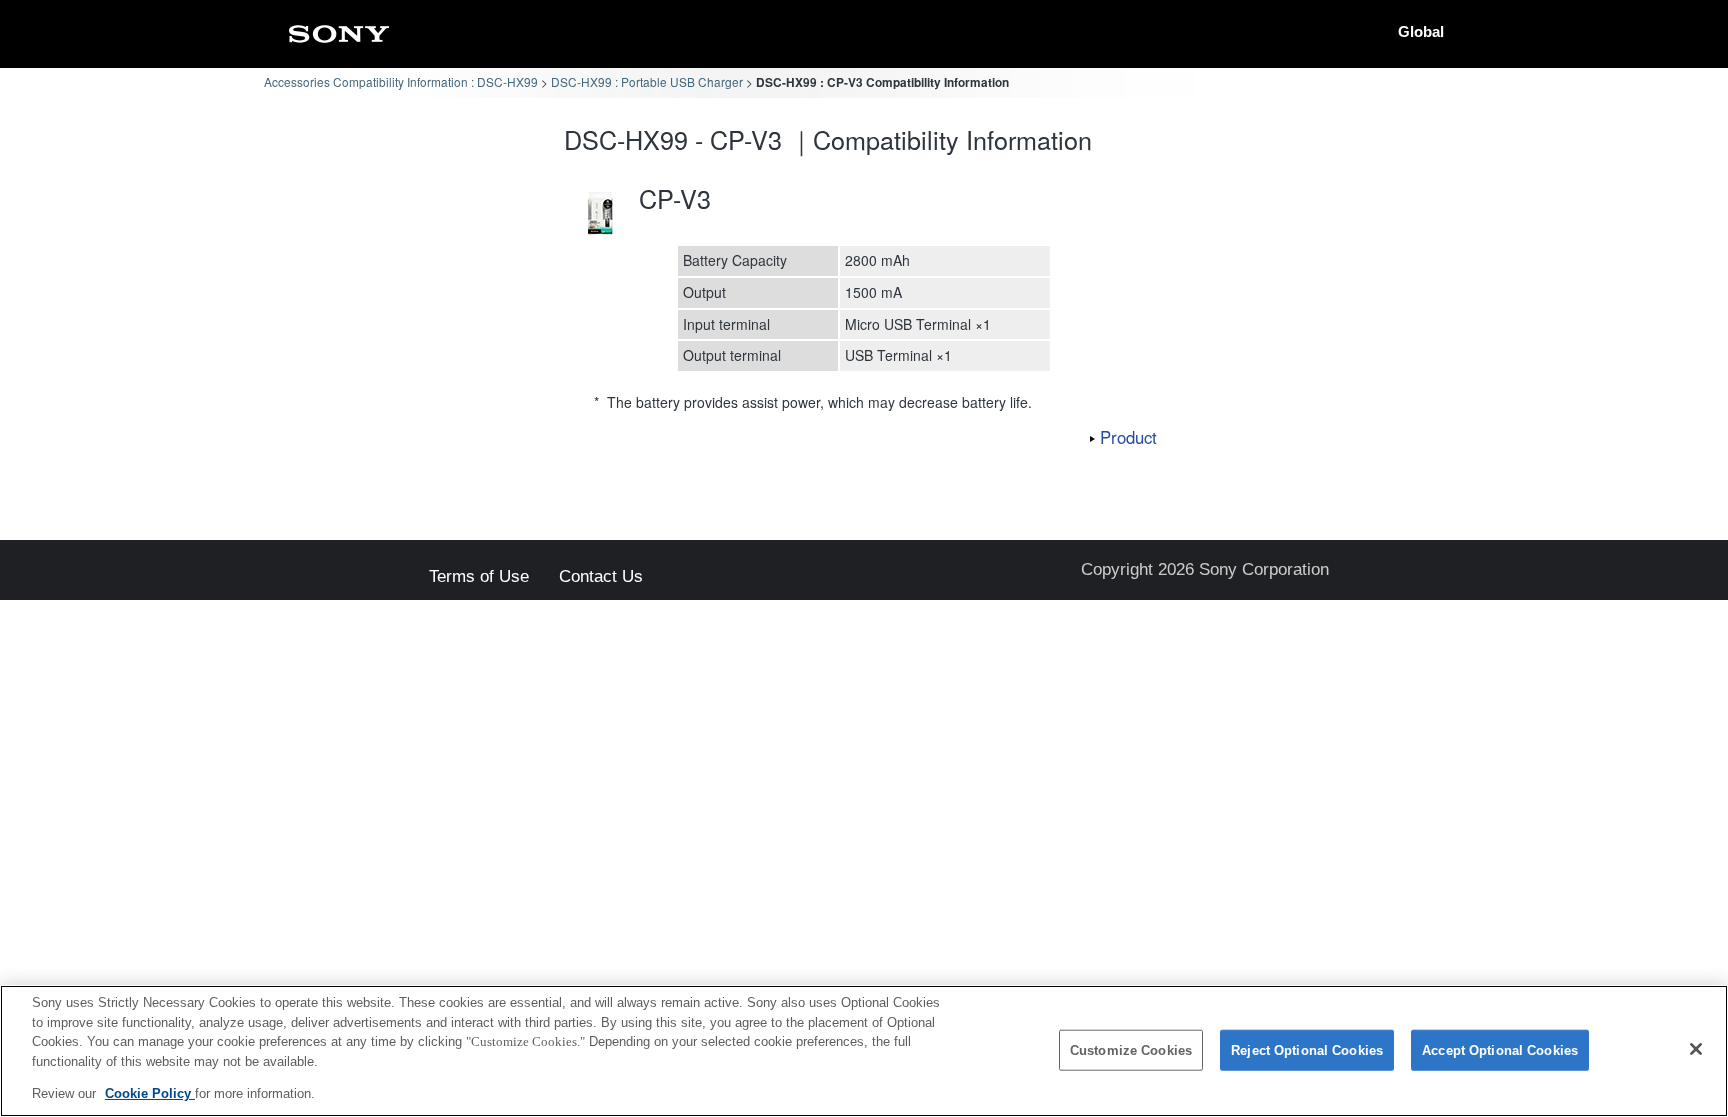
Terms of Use (479, 577)
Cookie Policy (150, 1093)
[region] (864, 1051)
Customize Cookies (1131, 1050)
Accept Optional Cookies (1500, 1050)
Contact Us (601, 577)
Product (1128, 437)
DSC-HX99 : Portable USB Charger (647, 81)
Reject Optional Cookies (1307, 1050)
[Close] (1696, 1049)
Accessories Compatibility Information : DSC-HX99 (401, 81)
